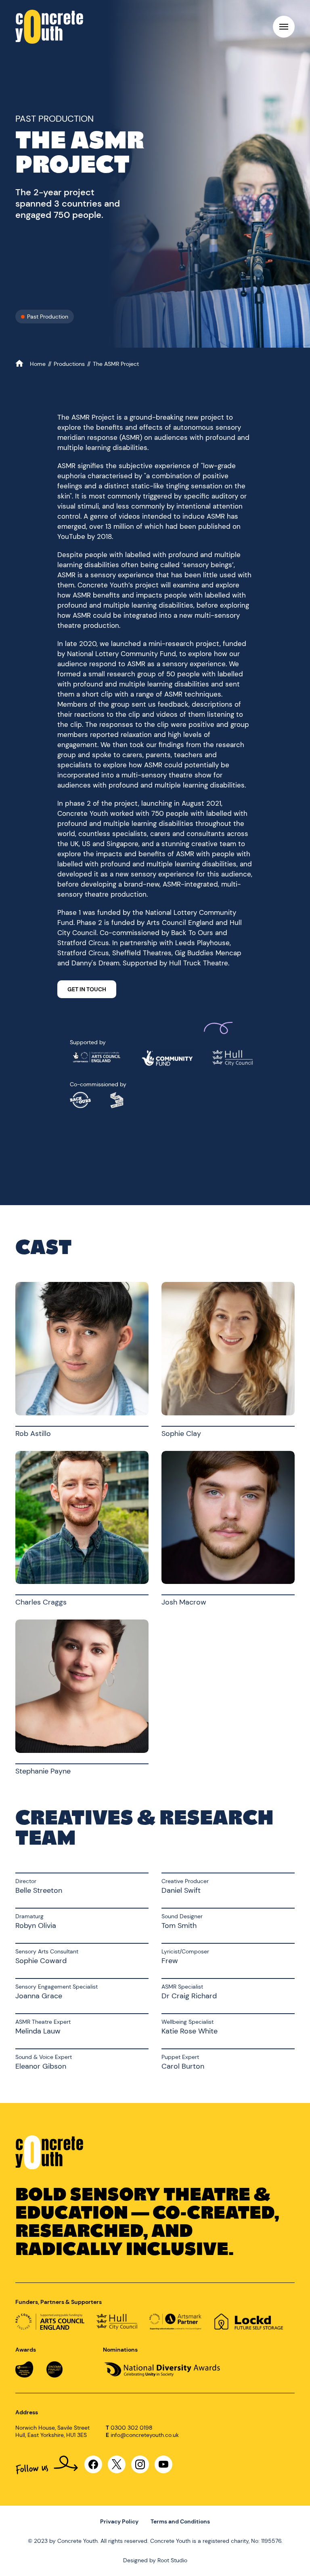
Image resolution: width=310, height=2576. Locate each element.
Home (39, 364)
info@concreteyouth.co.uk (145, 2435)
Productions (70, 364)
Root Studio (172, 2560)
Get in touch (87, 989)
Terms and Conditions (180, 2521)
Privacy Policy (119, 2521)
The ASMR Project (116, 364)
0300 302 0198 (132, 2428)
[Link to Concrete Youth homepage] (49, 27)
